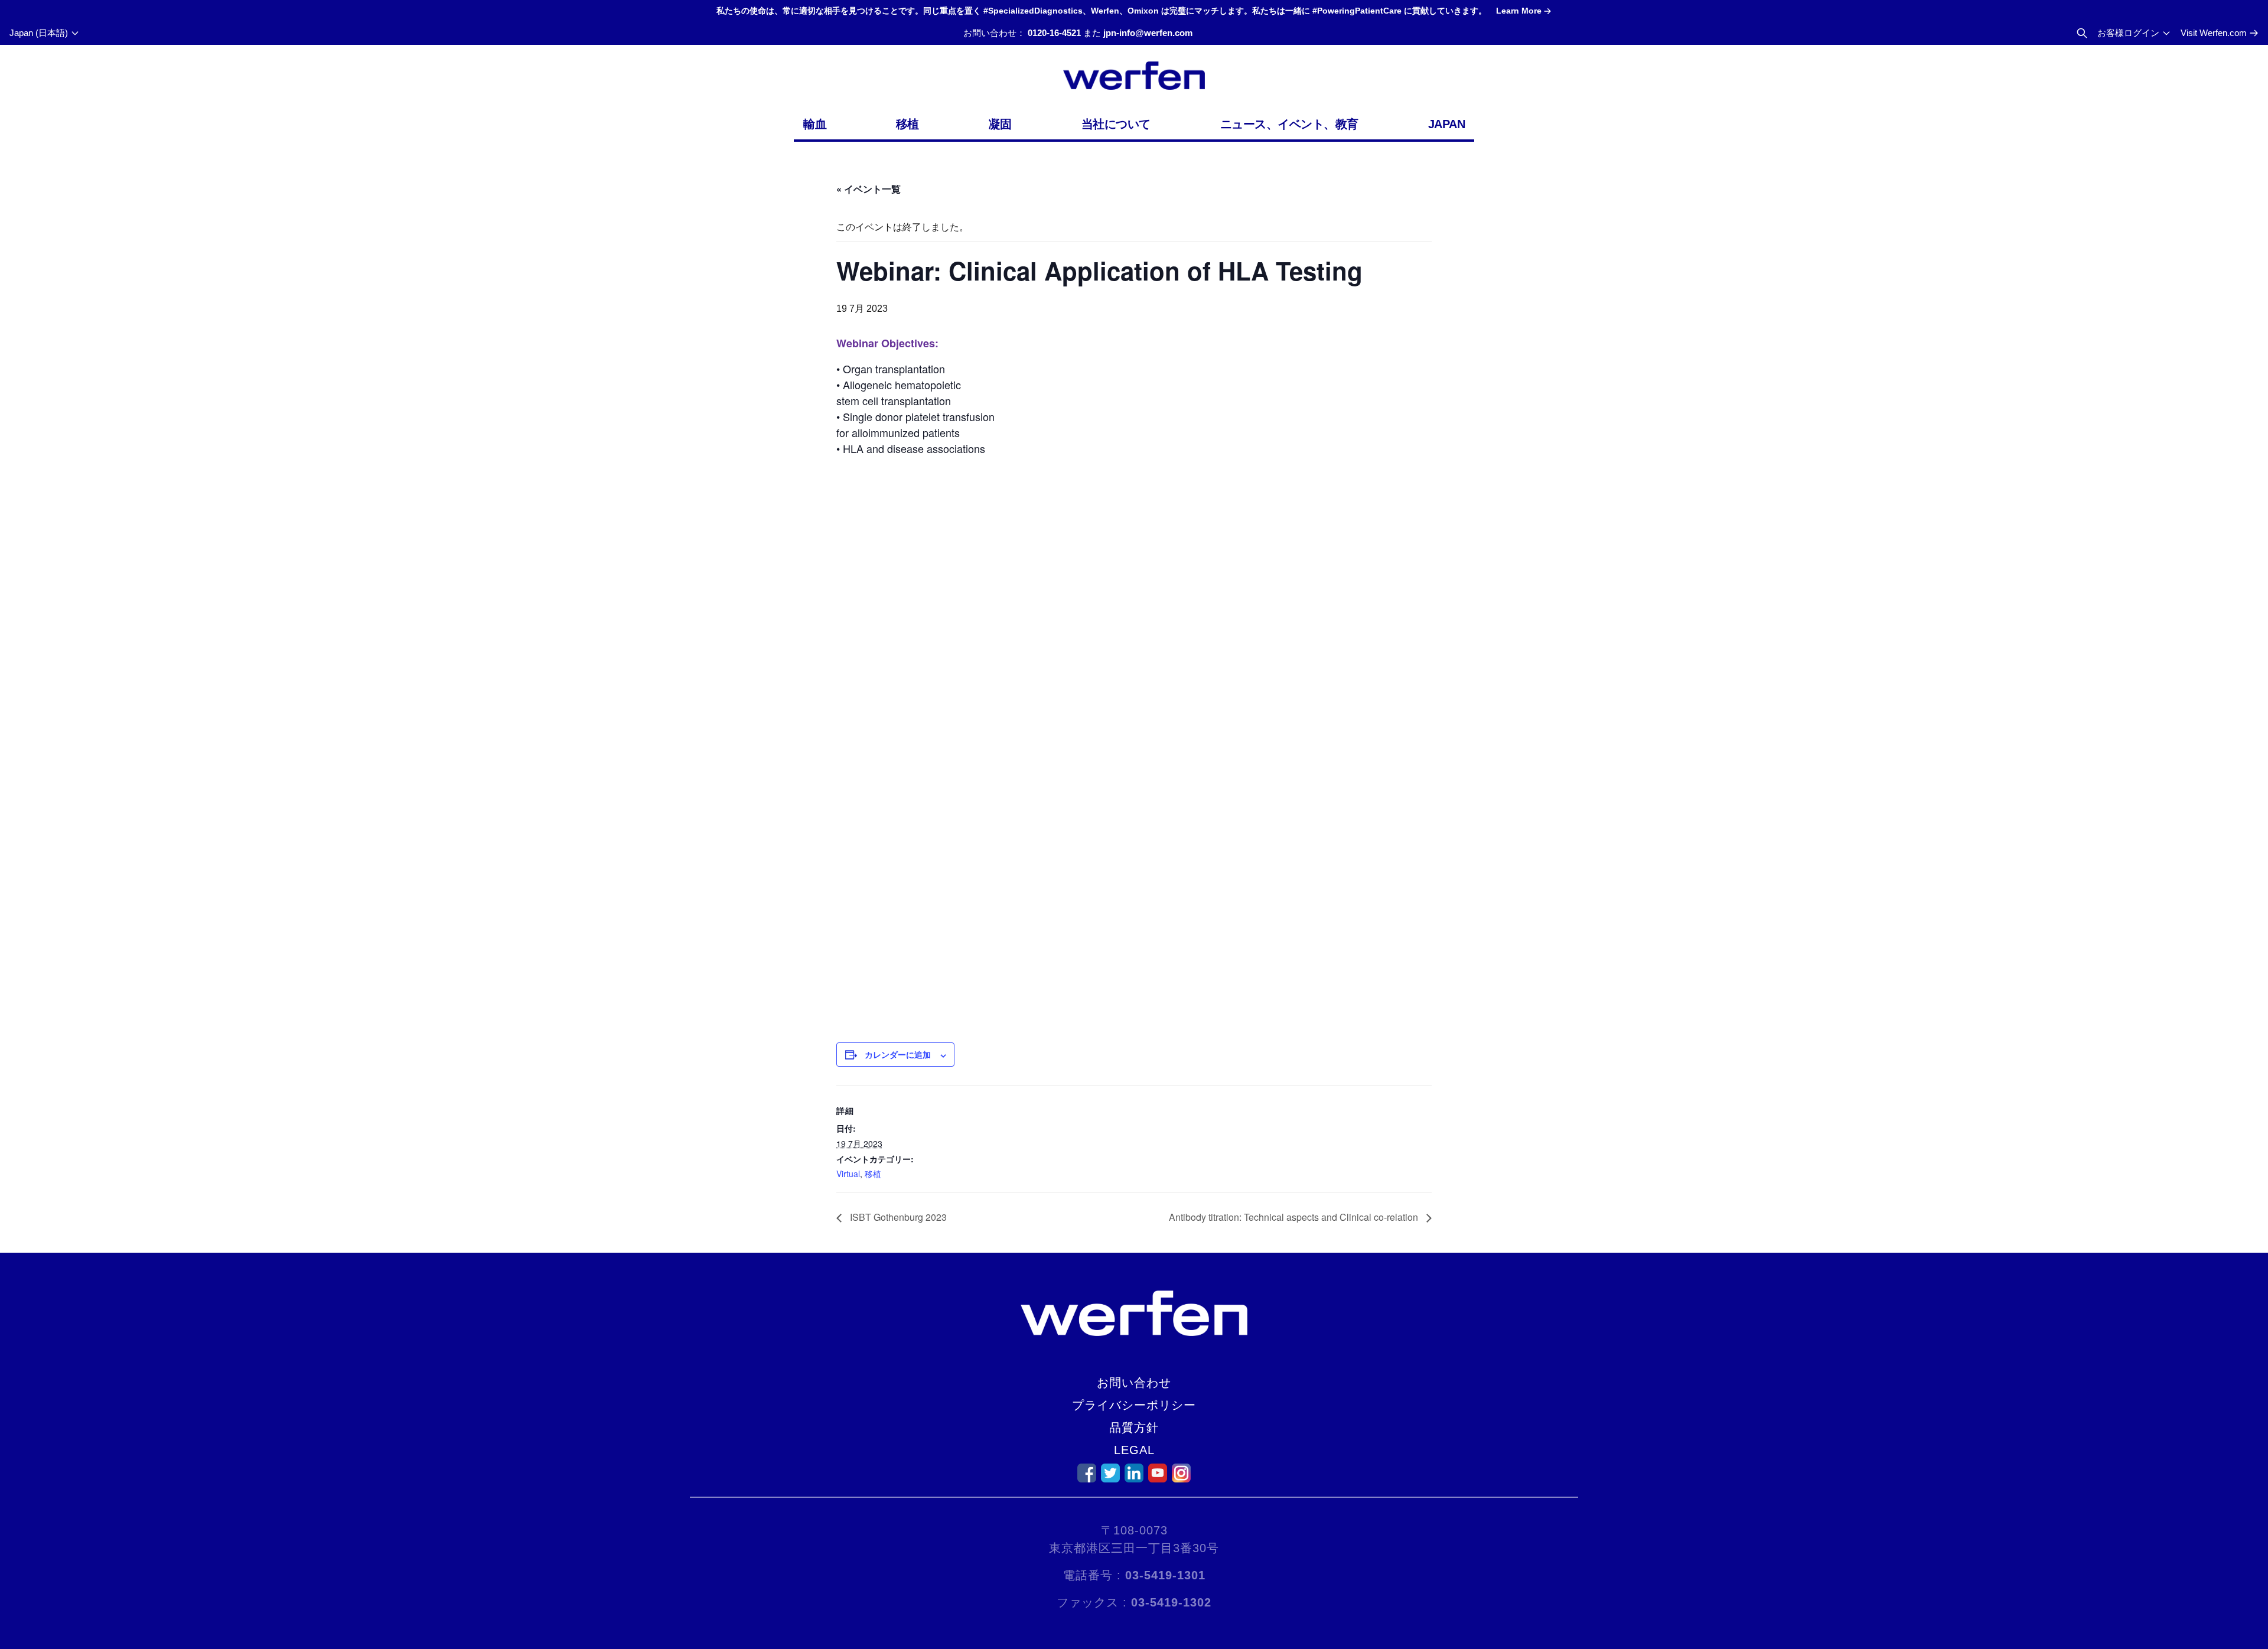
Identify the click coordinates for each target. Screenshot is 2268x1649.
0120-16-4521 (1054, 33)
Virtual (848, 1174)
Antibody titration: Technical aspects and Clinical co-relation (1295, 1217)
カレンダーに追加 (898, 1054)
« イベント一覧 (869, 189)
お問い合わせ (1134, 1383)
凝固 (1000, 124)
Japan (1447, 124)
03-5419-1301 (1165, 1575)
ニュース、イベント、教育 (1289, 124)
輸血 (815, 124)
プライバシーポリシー (1134, 1405)
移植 (907, 124)
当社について (1116, 124)
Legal (1134, 1450)
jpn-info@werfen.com (1148, 33)
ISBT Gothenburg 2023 (897, 1217)
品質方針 (1134, 1428)
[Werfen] (1134, 76)
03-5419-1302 (1171, 1602)
